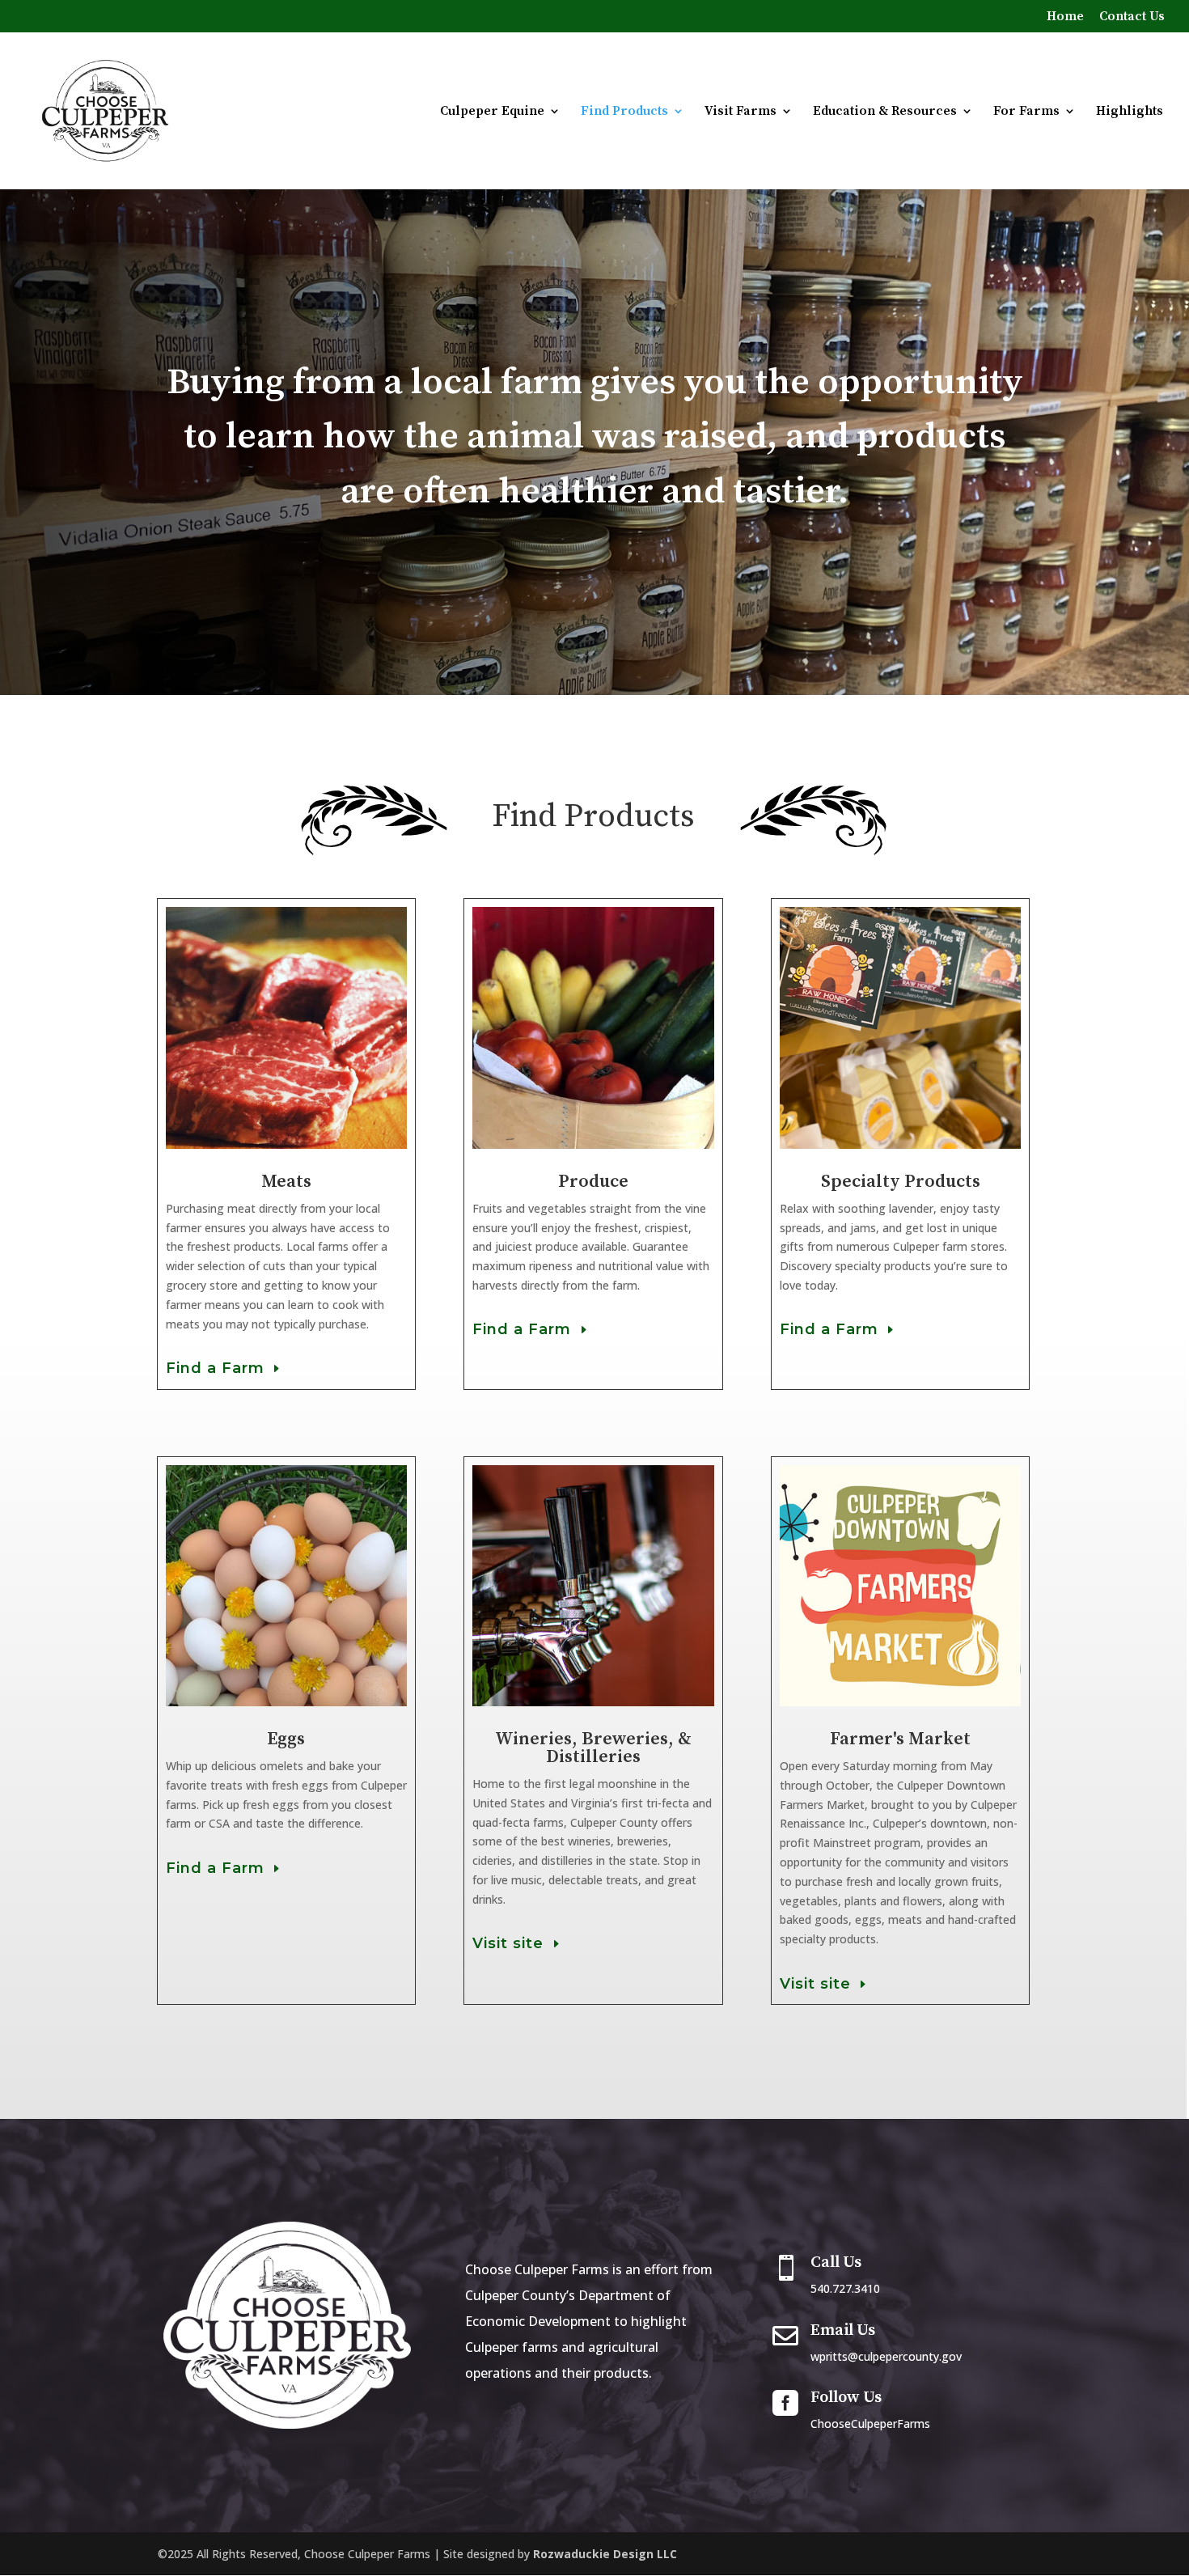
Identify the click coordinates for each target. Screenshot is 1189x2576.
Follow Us (846, 2398)
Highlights (1130, 112)
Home (1065, 17)
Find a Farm (215, 1368)
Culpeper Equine (492, 112)
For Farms (1026, 112)
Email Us (843, 2330)
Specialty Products (901, 1182)
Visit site (508, 1943)
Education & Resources (885, 112)
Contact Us (1132, 17)
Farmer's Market (900, 1739)
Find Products (624, 112)
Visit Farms (740, 112)
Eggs (286, 1739)
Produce (593, 1182)
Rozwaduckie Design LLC (605, 2554)
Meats (286, 1182)
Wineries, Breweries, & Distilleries (593, 1748)
